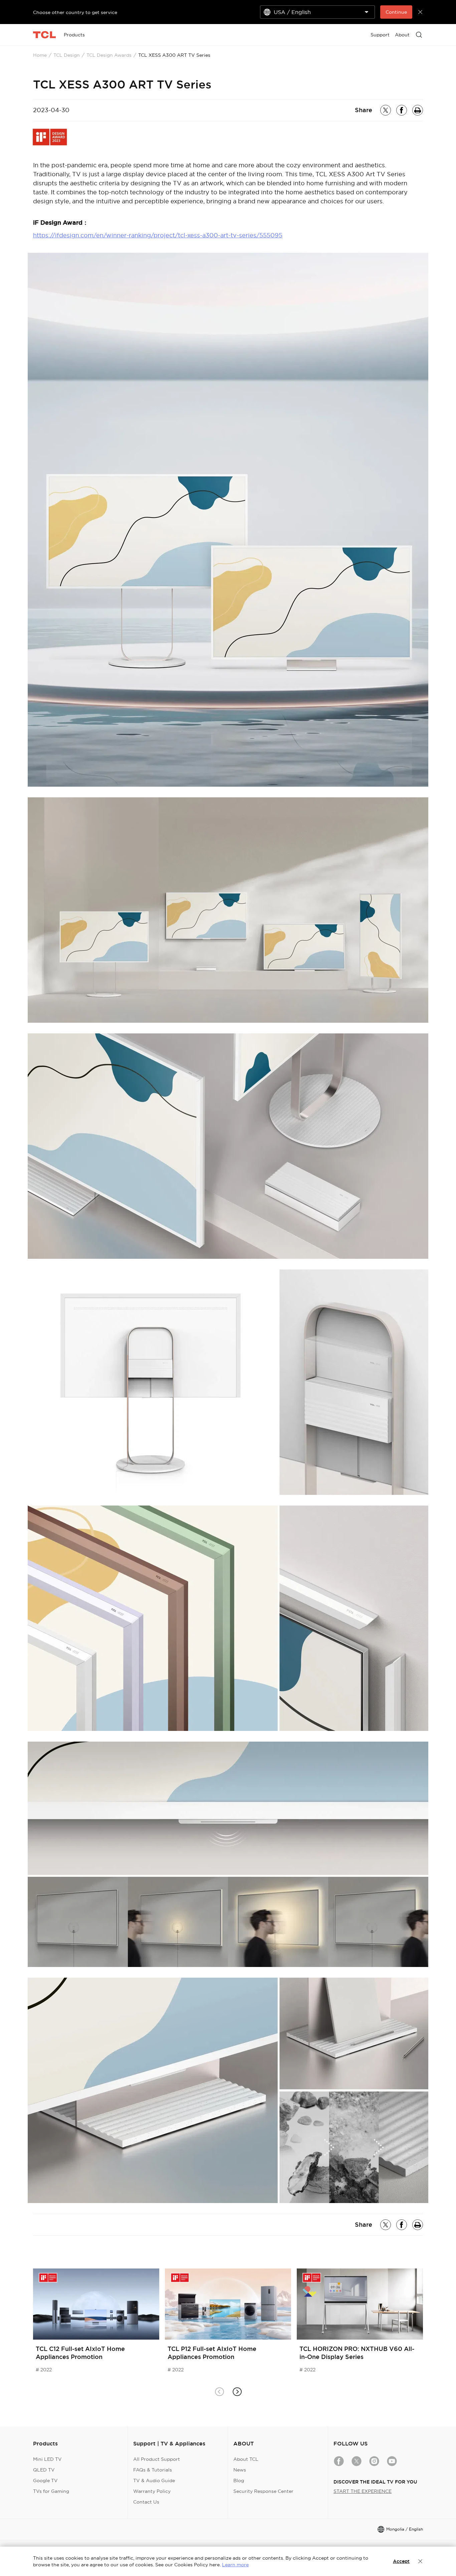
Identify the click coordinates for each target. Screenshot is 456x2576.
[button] (237, 2392)
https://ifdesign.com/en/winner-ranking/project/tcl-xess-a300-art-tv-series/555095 (158, 235)
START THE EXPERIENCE (363, 2491)
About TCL (246, 2459)
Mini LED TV (47, 2459)
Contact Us (146, 2502)
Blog (239, 2481)
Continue (396, 12)
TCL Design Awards (109, 55)
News (240, 2470)
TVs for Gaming (51, 2491)
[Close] (420, 2561)
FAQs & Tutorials (153, 2470)
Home (40, 55)
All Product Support (157, 2459)
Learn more (235, 2565)
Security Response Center (263, 2491)
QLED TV (44, 2470)
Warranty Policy (152, 2491)
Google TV (45, 2481)
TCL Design (67, 55)
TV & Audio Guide (154, 2481)
